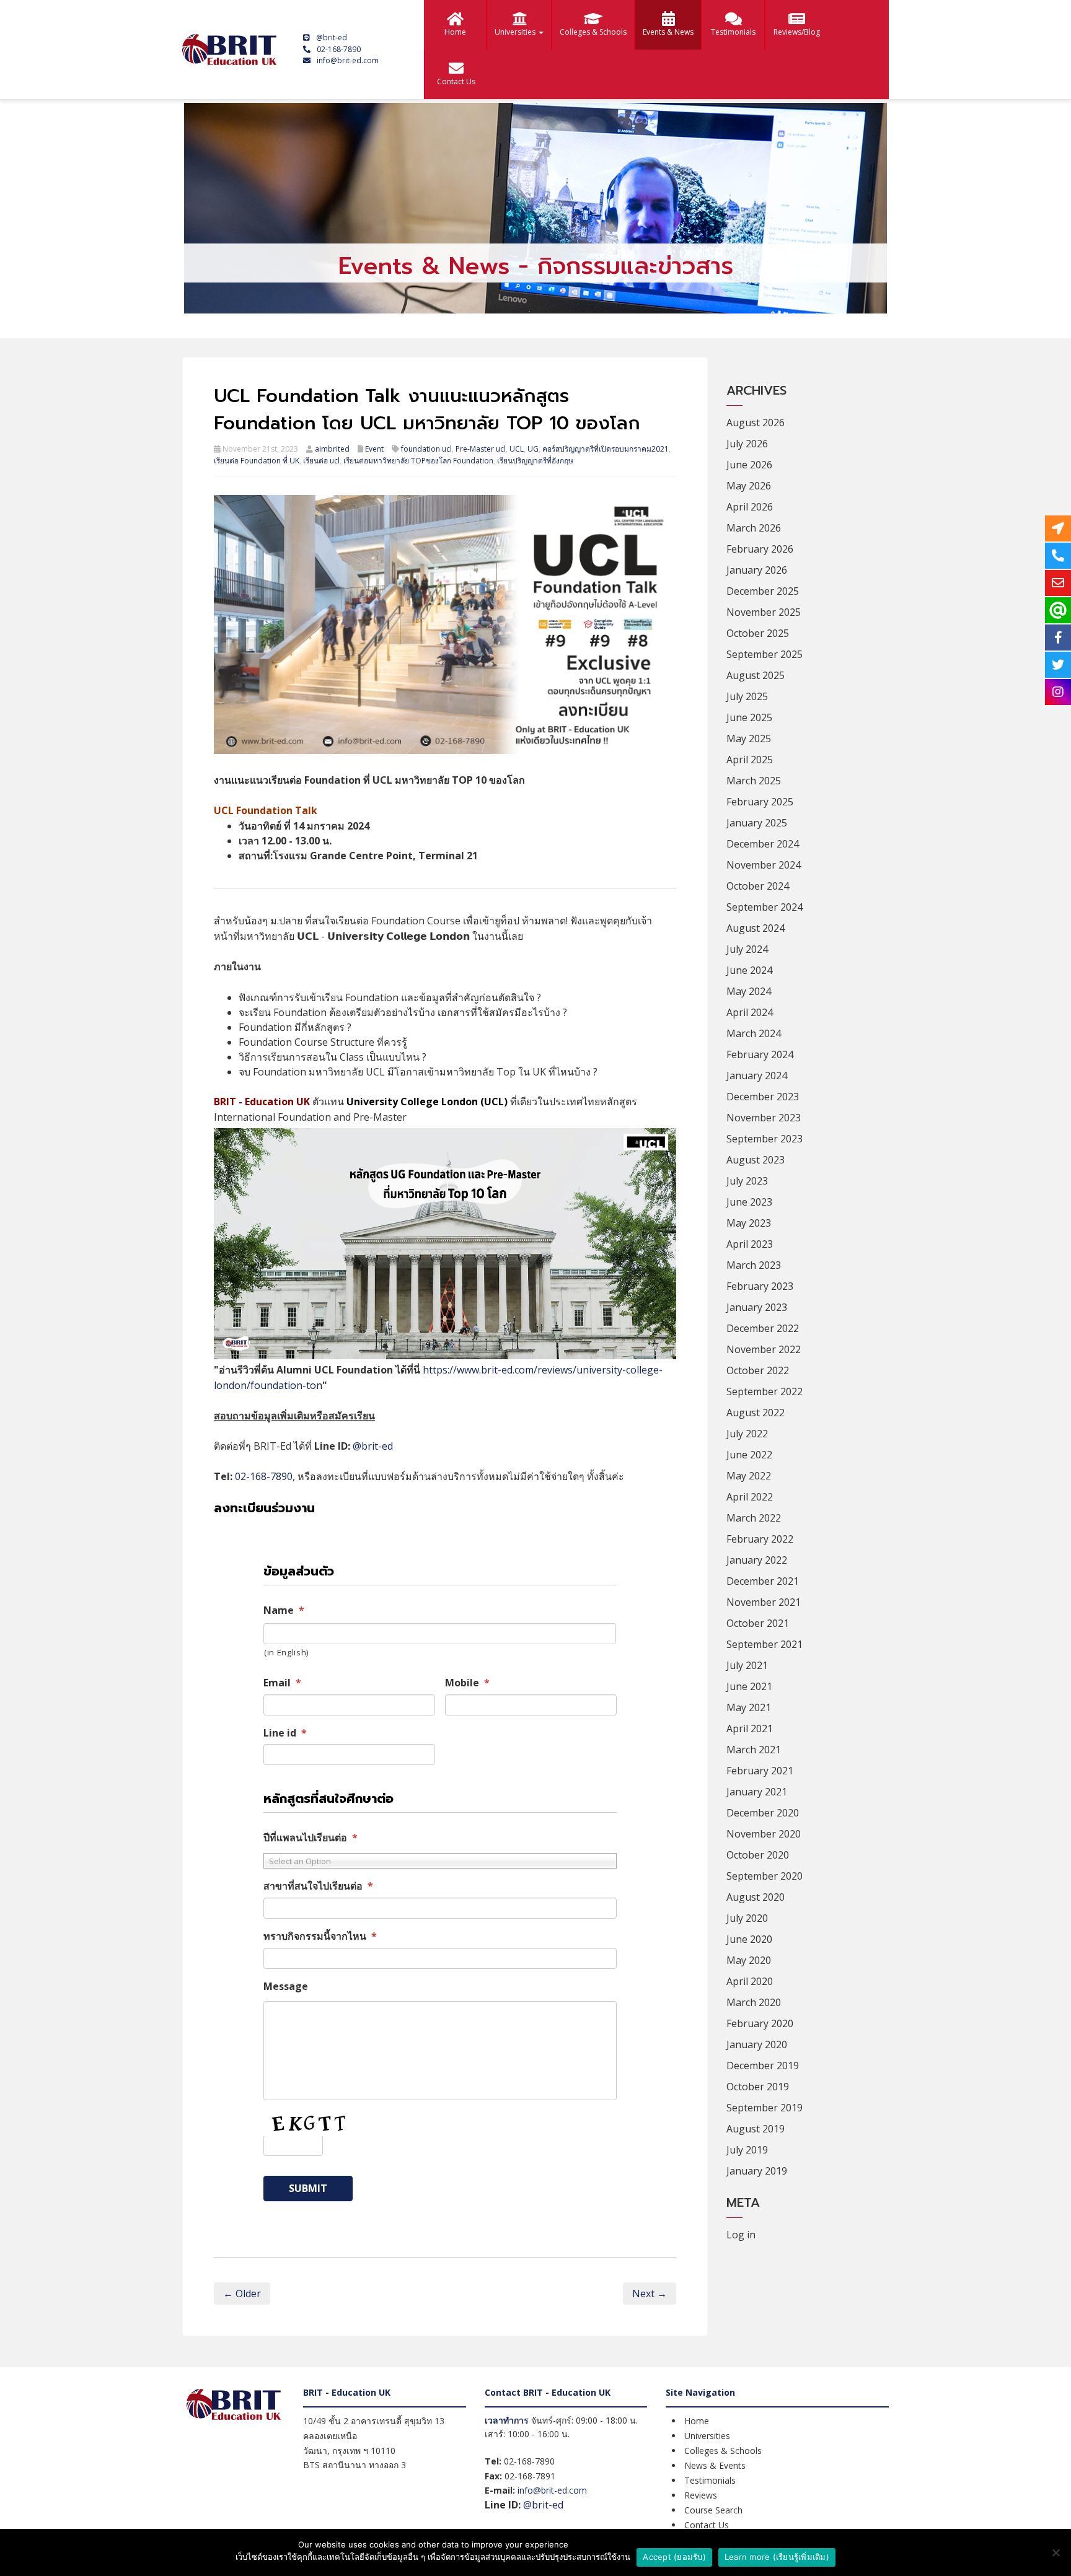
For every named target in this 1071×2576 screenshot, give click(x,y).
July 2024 (747, 949)
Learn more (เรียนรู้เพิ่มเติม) (777, 2557)
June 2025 (749, 717)
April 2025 (750, 760)
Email (282, 1683)
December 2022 (763, 1328)
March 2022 (754, 1518)
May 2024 (749, 991)
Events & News (668, 32)
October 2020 (758, 1855)
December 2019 (763, 2066)
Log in (741, 2235)
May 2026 (749, 486)
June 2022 (749, 1455)
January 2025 (757, 823)
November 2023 (764, 1118)
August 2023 (756, 1160)
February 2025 (760, 802)
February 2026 (760, 549)
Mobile (467, 1683)
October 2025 (758, 633)
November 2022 (764, 1349)
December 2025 (763, 591)
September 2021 (765, 1644)
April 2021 (750, 1728)
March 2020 (754, 2002)
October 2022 (758, 1370)
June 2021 (749, 1686)
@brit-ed (332, 37)
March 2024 (754, 1033)
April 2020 (750, 1981)
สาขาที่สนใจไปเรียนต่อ (318, 1886)
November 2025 (764, 612)
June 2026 (749, 465)
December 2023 (763, 1097)
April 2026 (750, 507)
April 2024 (750, 1012)
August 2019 (756, 2129)
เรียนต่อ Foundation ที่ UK (257, 461)
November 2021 (764, 1602)
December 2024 (763, 844)
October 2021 (758, 1623)
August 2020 (756, 1897)
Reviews (701, 2495)
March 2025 (754, 781)
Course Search (713, 2510)
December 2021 (763, 1581)
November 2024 (764, 865)
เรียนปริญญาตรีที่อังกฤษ (535, 461)
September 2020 (765, 1876)
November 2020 (764, 1834)
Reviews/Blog (797, 32)
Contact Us (456, 81)
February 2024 (760, 1054)
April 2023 (750, 1244)
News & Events (715, 2465)
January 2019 (757, 2171)
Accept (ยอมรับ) (674, 2557)
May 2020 (749, 1960)
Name (284, 1610)
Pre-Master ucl (481, 449)
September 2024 (765, 907)
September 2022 (765, 1391)
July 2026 (747, 444)
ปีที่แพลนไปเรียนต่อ (311, 1838)
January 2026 (757, 570)
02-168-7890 (339, 49)
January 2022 (757, 1560)
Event (374, 449)
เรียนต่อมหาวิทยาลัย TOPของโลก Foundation (418, 461)
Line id (285, 1733)
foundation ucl (426, 449)
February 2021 (760, 1771)
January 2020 (757, 2044)
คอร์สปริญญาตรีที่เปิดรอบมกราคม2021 (606, 449)
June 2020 (749, 1939)
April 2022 (750, 1497)
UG (533, 449)
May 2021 (749, 1707)
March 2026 (754, 528)
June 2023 (749, 1202)
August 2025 (756, 675)
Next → (650, 2293)
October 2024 (758, 886)
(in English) (286, 1652)
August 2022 (756, 1413)
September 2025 (765, 654)
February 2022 (760, 1539)
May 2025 (749, 738)
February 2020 (760, 2023)
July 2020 (747, 1918)
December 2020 (763, 1813)
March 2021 (754, 1750)
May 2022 (749, 1476)
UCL (517, 449)
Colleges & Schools (593, 32)
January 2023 (757, 1307)
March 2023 (754, 1265)
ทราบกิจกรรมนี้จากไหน (320, 1936)
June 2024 (749, 970)
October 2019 (758, 2087)
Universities (516, 32)
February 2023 (760, 1286)
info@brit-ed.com (348, 60)
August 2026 (756, 423)
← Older (242, 2293)
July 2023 (747, 1181)
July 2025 (747, 696)
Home (455, 32)
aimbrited (332, 449)
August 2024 (756, 928)
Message (286, 1987)
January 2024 (757, 1076)
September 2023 (765, 1139)
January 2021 (757, 1792)
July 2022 (747, 1434)
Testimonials (733, 32)
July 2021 (747, 1665)
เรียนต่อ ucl (321, 461)
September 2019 (765, 2108)
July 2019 (747, 2150)
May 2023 (749, 1223)
